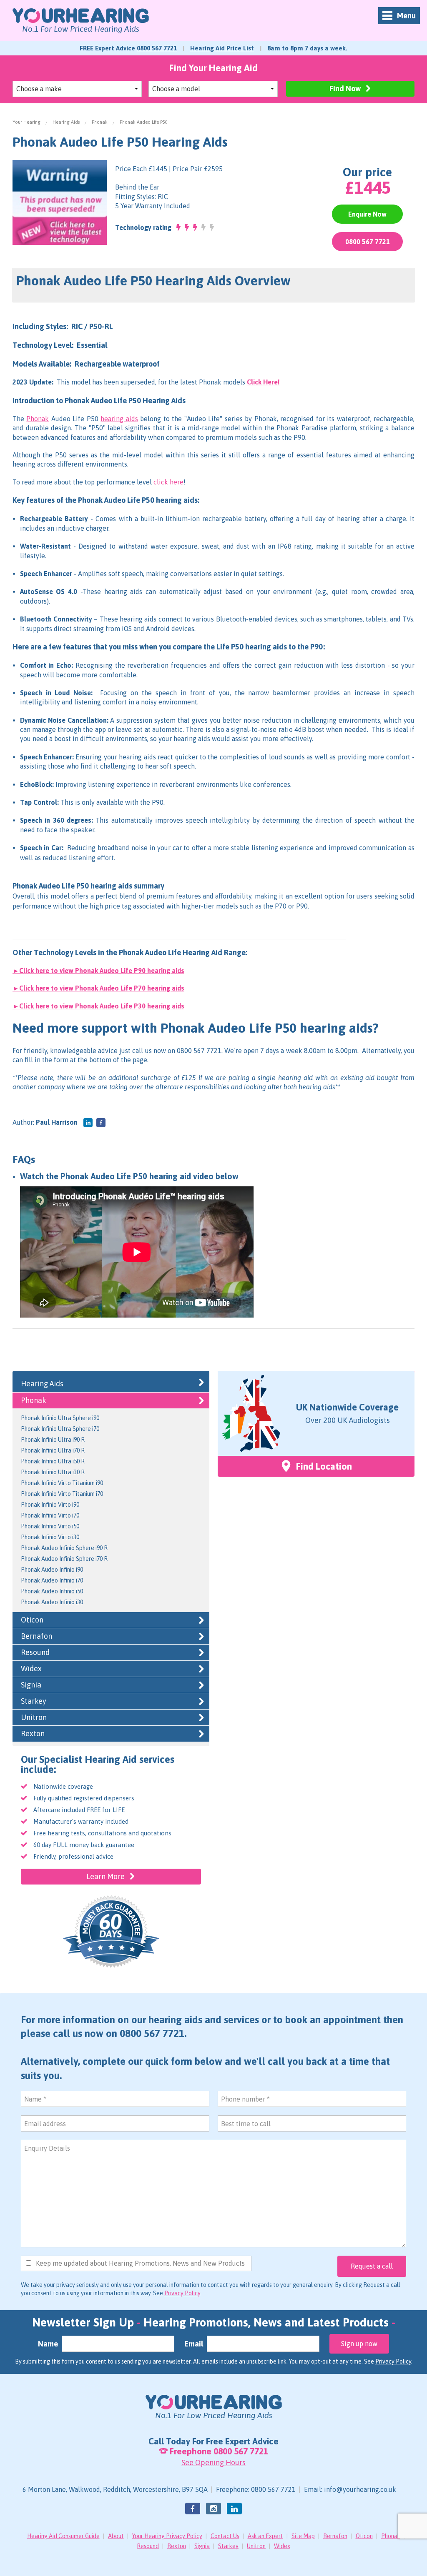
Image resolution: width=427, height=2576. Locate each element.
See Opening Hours (213, 2462)
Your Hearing (26, 122)
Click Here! (263, 382)
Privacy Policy (182, 2293)
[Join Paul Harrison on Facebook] (101, 1123)
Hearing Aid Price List (222, 48)
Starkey (34, 1701)
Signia (31, 1685)
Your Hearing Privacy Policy (167, 2536)
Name (48, 2344)
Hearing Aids (66, 122)
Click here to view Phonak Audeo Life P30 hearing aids (102, 1006)
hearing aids (119, 419)
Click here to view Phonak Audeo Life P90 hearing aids (102, 971)
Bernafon (36, 1636)
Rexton (33, 1734)
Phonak (100, 122)
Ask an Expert (265, 2536)
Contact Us (225, 2536)
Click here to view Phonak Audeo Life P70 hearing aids (102, 988)
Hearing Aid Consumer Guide (63, 2536)
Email (194, 2344)
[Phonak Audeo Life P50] (60, 202)
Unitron (34, 1717)
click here (168, 482)
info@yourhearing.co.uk (360, 2489)
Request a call (372, 2266)
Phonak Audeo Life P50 (144, 122)
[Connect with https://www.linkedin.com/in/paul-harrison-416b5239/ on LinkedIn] (88, 1123)
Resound (35, 1652)
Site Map (303, 2536)
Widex (31, 1669)
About (116, 2536)
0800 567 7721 (157, 48)
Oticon (32, 1620)
